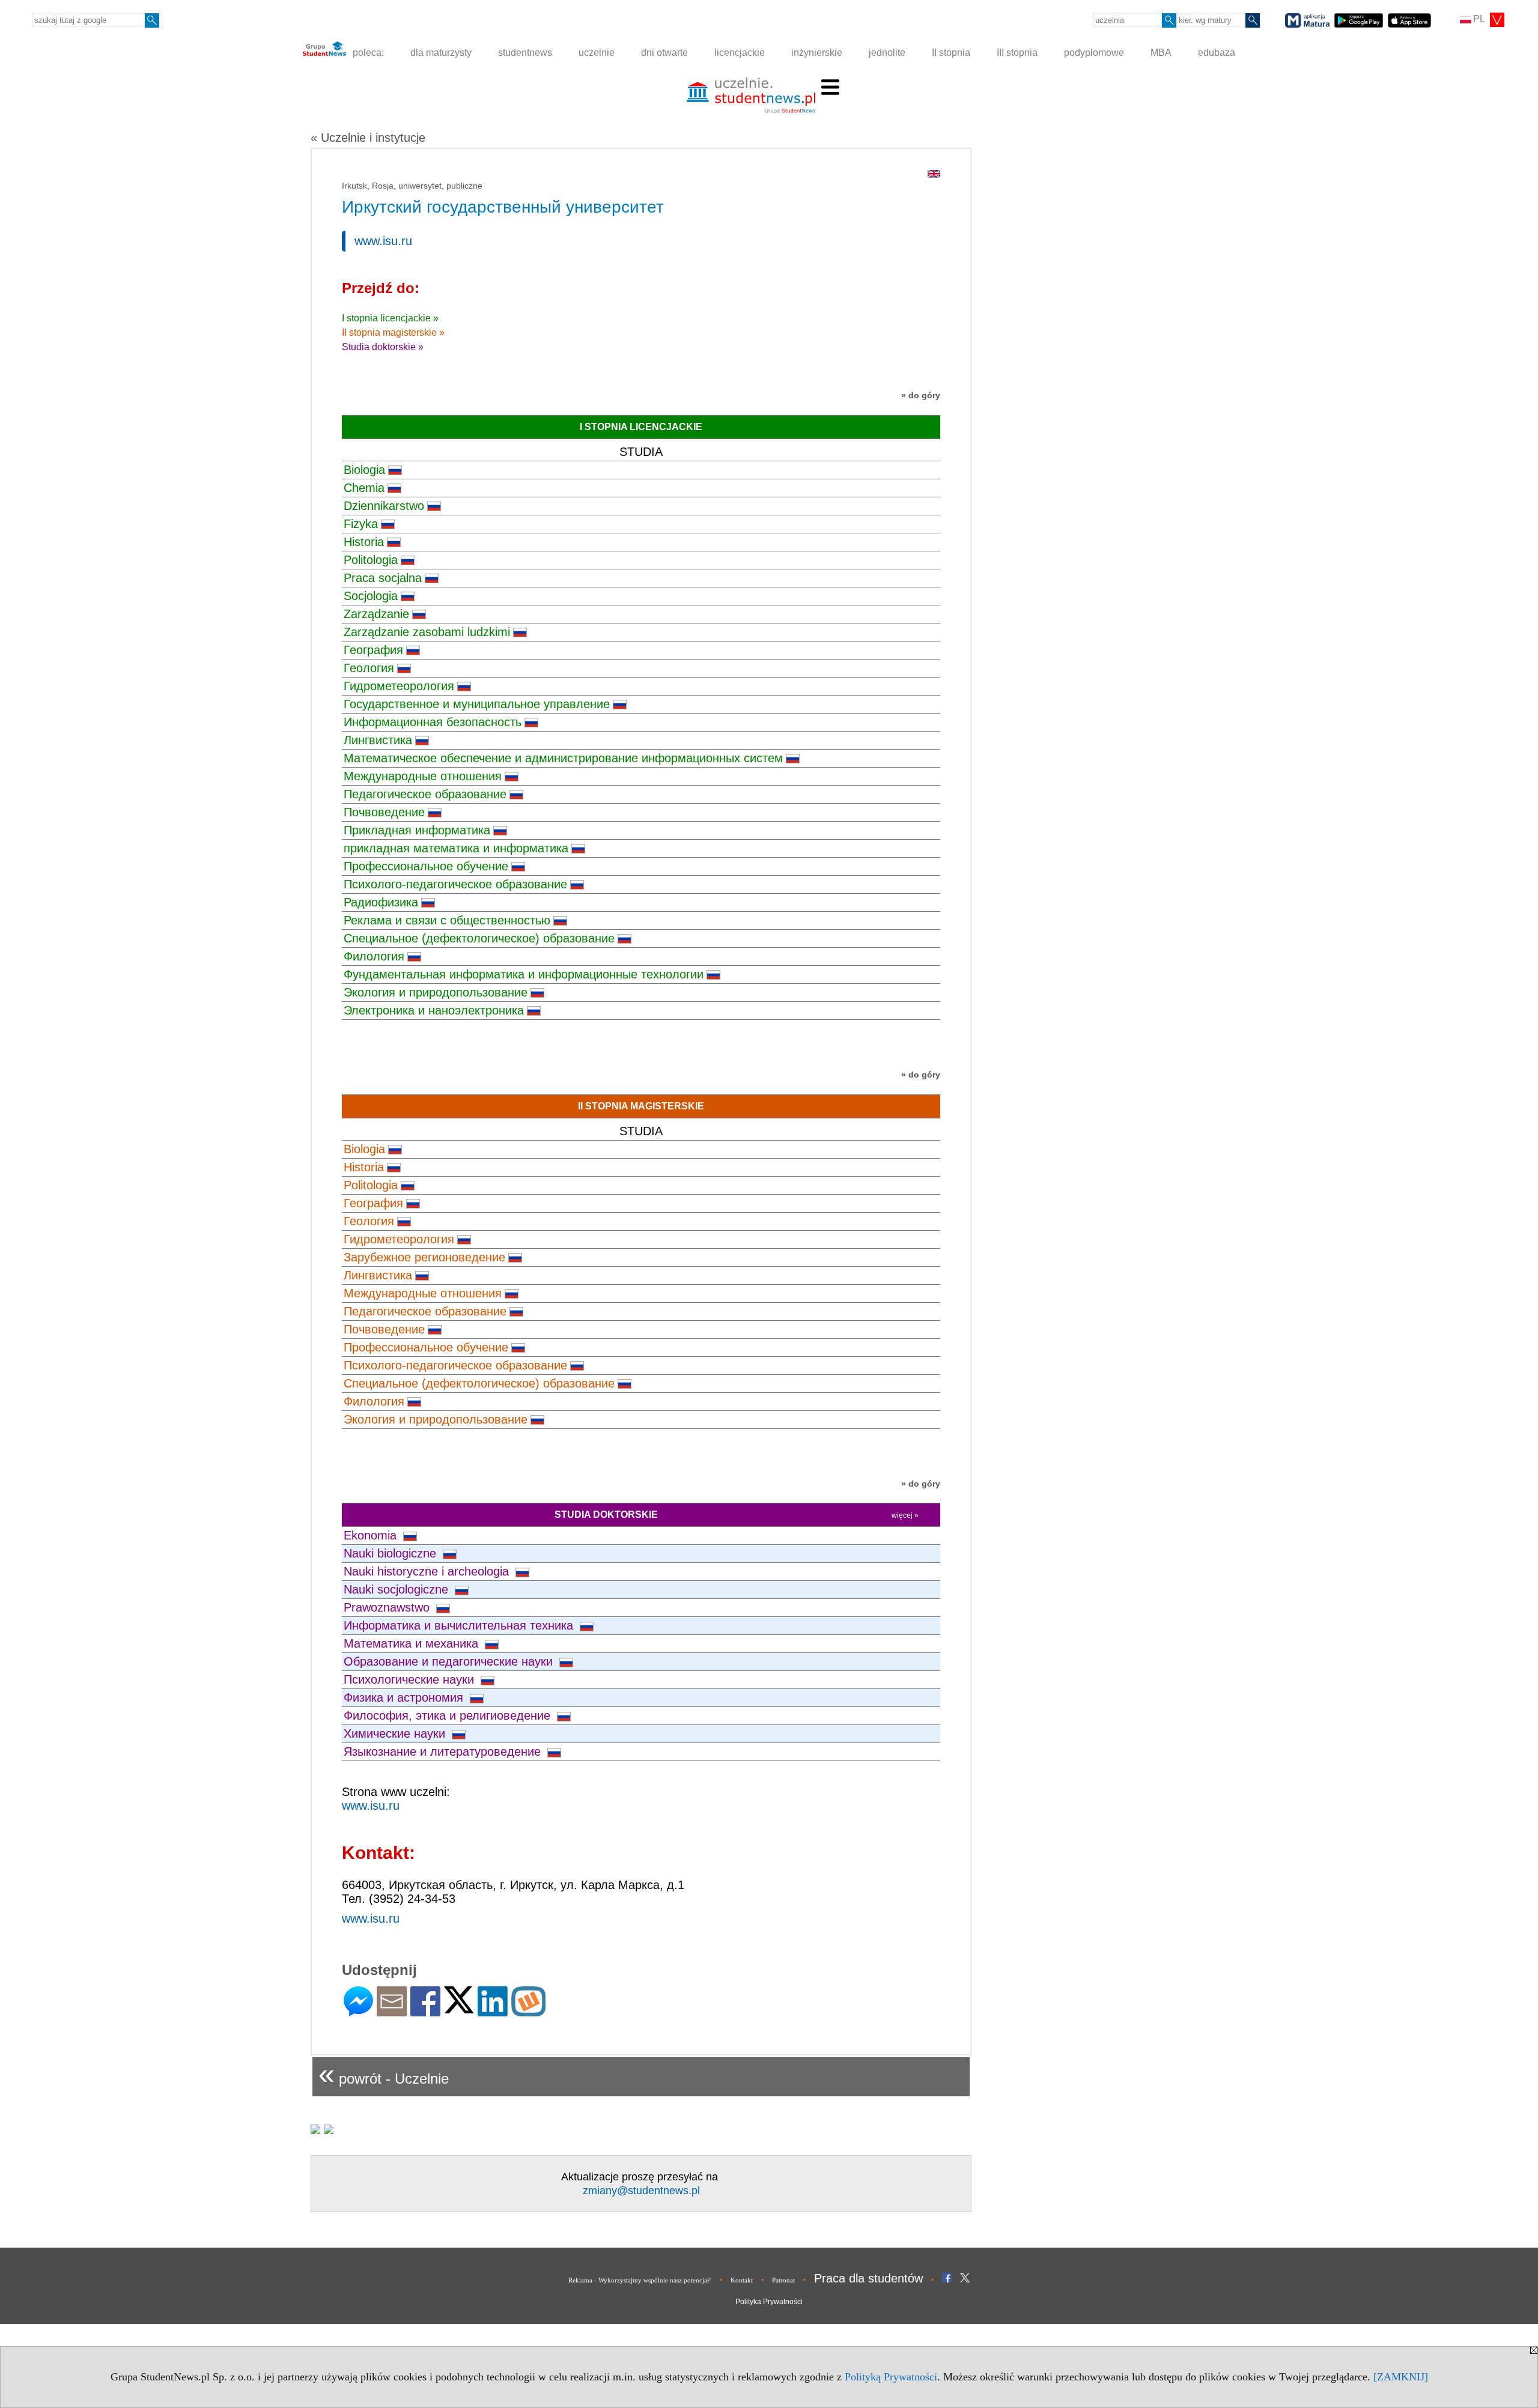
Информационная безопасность (433, 722)
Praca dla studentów (868, 2278)
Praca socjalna (383, 578)
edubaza (1217, 53)
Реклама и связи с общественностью (447, 920)
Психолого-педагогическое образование (455, 884)
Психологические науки (411, 1679)
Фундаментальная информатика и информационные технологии (524, 974)
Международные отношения (423, 776)
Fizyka (361, 524)
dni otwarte (664, 53)
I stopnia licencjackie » (390, 318)
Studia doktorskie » (383, 347)
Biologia (364, 470)
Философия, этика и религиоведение (449, 1715)
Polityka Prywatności (769, 2302)
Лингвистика (378, 740)
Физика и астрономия (405, 1697)
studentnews (525, 53)
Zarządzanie (376, 614)
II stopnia (951, 53)
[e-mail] (392, 2011)
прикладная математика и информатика (456, 848)
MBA (1161, 53)
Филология (374, 956)
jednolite (887, 53)
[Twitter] (459, 2008)
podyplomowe (1094, 53)
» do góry (921, 395)
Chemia (364, 488)
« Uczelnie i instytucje (368, 138)
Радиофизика (381, 902)
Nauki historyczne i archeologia (428, 1571)
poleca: (367, 53)
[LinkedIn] (493, 2011)
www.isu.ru (383, 241)
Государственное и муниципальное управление (477, 704)
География (373, 650)
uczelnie (597, 53)
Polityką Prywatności (891, 2377)
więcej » (905, 1515)
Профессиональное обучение (426, 866)
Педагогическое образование (425, 794)
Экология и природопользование (436, 992)
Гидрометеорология (399, 686)
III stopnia (1017, 53)
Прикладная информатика (417, 830)
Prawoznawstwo (388, 1607)
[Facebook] (425, 2011)
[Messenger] (358, 2011)
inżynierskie (817, 53)
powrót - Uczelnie (384, 2074)
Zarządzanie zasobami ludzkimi (427, 632)
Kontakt (742, 2280)
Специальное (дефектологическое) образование (479, 938)
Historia (364, 542)
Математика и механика (413, 1643)
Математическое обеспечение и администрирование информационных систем (563, 758)
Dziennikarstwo (384, 506)
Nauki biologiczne (392, 1553)
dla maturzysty (441, 53)
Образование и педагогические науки (450, 1661)
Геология (369, 668)
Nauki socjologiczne (398, 1589)
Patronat (783, 2280)
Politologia (371, 560)
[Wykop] (528, 2011)
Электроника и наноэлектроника (434, 1010)
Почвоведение (384, 812)
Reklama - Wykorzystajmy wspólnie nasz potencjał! (640, 2280)
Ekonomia (372, 1535)
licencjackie (740, 53)
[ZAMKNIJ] (1401, 2377)
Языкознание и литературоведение (444, 1751)
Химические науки (396, 1733)
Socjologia (371, 596)
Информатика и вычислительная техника (460, 1625)
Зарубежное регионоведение (424, 1257)
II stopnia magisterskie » (393, 332)
